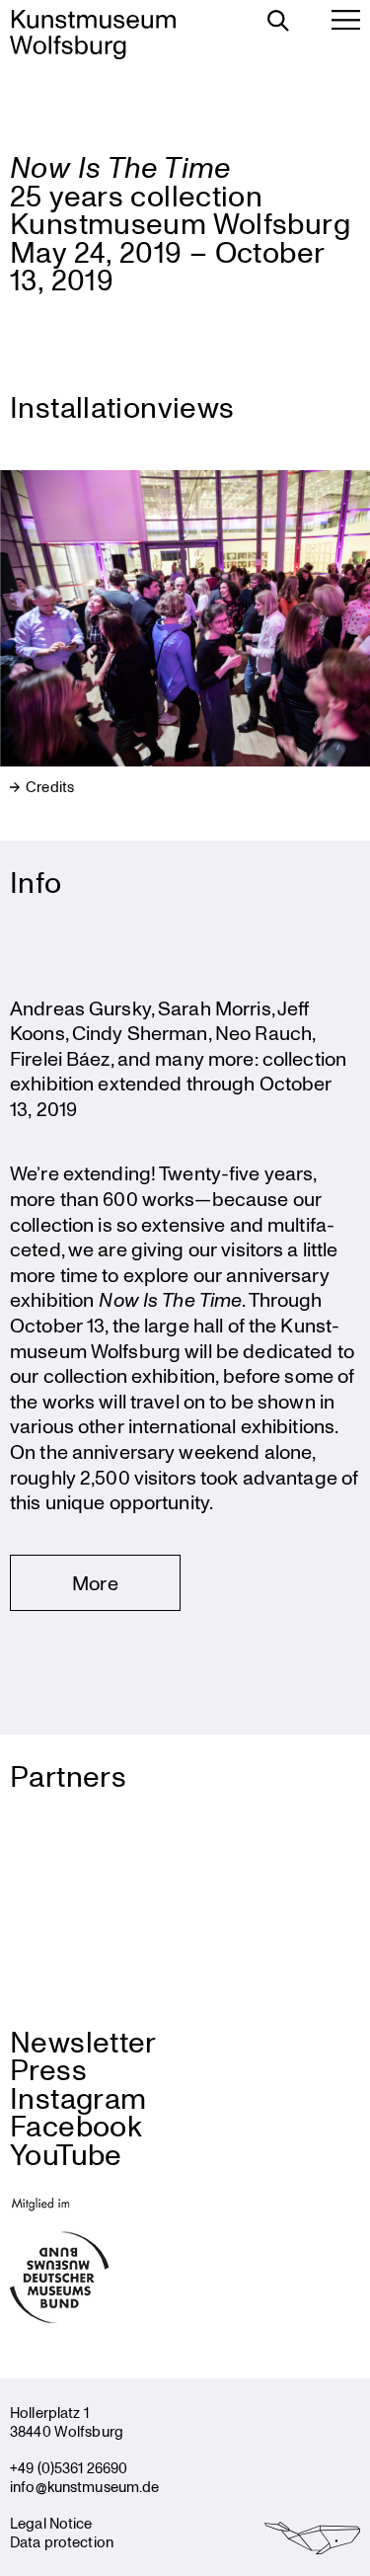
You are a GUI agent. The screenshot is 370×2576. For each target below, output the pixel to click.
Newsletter (83, 2041)
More (95, 1583)
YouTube (66, 2154)
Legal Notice (51, 2523)
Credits (48, 787)
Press (48, 2069)
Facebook (76, 2125)
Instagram (78, 2097)
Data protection (62, 2541)
